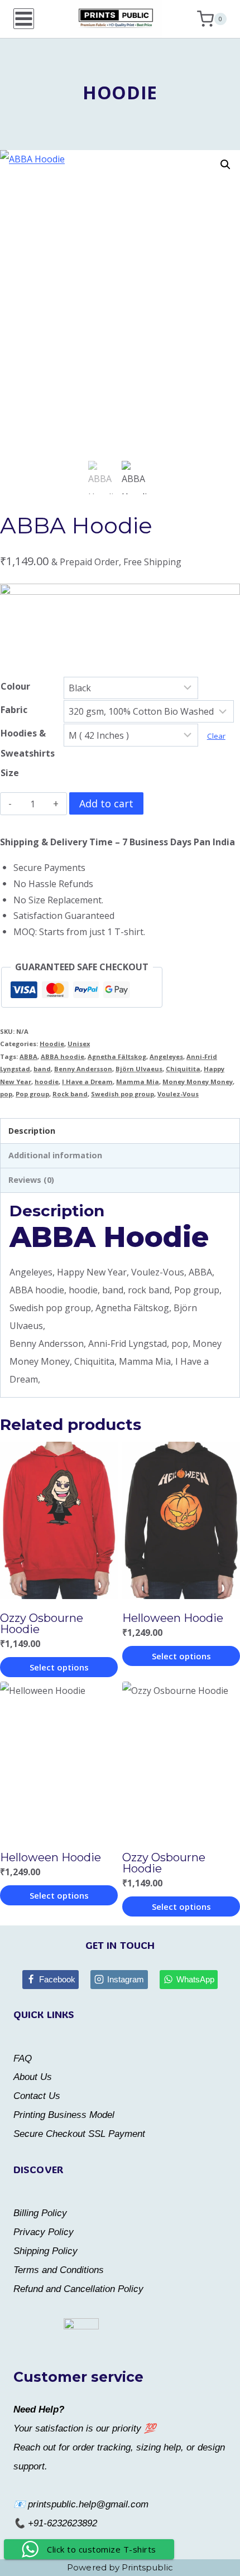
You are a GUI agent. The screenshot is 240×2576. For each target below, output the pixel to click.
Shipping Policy (45, 2251)
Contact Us (37, 2096)
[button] (225, 165)
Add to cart (106, 803)
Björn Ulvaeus (139, 1069)
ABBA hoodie (63, 1056)
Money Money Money (198, 1082)
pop (6, 1094)
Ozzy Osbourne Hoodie (42, 1624)
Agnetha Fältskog (117, 1056)
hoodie (47, 1082)
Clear (216, 736)
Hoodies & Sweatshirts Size (28, 753)
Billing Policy (40, 2213)
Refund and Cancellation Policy (78, 2289)
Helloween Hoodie (173, 1618)
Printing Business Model (64, 2115)
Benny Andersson (83, 1069)
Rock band (70, 1094)
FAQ (23, 2059)
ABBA (28, 1056)
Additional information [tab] (55, 1155)
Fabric (14, 710)
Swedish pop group (123, 1094)
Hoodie (120, 92)
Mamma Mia (138, 1082)
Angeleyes (166, 1056)
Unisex (79, 1044)
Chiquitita (183, 1069)
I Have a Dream (87, 1082)
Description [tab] (32, 1131)
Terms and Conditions (59, 2270)
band (42, 1069)
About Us (33, 2077)
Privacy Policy (44, 2232)
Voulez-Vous (178, 1094)
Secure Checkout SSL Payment (79, 2134)
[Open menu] (24, 19)
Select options (59, 1667)
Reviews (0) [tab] (31, 1180)
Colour (15, 686)
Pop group (32, 1094)
